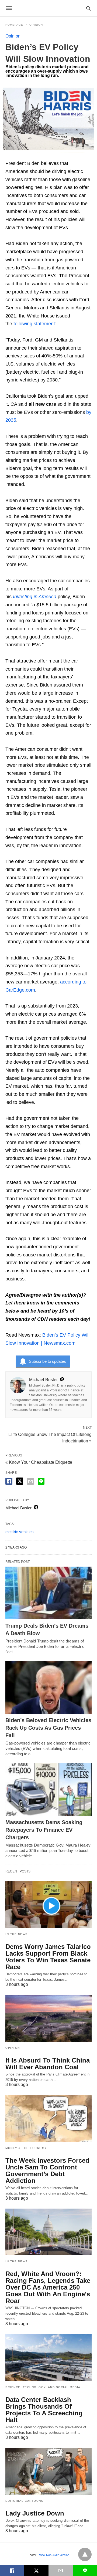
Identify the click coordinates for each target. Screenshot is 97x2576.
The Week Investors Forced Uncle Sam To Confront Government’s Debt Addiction (47, 2171)
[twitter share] (20, 1481)
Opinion (36, 25)
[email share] (30, 1481)
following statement (34, 324)
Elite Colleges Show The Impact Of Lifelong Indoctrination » (50, 1437)
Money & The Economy (26, 2148)
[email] (61, 2571)
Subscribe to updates (47, 1361)
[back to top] (85, 2554)
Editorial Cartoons (24, 2501)
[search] (89, 8)
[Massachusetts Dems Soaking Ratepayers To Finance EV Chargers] (48, 1789)
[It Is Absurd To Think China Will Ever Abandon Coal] (48, 2018)
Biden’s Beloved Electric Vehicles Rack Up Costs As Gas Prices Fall (48, 1728)
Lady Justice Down (35, 2513)
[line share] (41, 1481)
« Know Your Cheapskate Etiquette (39, 1462)
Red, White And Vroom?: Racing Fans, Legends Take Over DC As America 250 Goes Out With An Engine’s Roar (48, 2287)
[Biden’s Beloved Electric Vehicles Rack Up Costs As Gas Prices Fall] (48, 1687)
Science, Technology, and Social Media (43, 2387)
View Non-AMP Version (54, 2555)
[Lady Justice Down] (48, 2471)
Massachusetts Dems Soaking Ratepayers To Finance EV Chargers (44, 1830)
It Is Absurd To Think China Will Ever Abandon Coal (48, 2064)
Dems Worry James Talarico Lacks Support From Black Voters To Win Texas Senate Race (48, 1957)
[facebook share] (9, 1481)
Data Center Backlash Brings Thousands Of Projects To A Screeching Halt (44, 2410)
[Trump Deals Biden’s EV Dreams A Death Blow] (48, 1593)
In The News (17, 1934)
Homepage (14, 25)
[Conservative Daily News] (48, 8)
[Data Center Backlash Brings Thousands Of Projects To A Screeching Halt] (48, 2358)
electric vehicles (20, 1532)
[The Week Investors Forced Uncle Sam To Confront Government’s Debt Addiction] (48, 2118)
